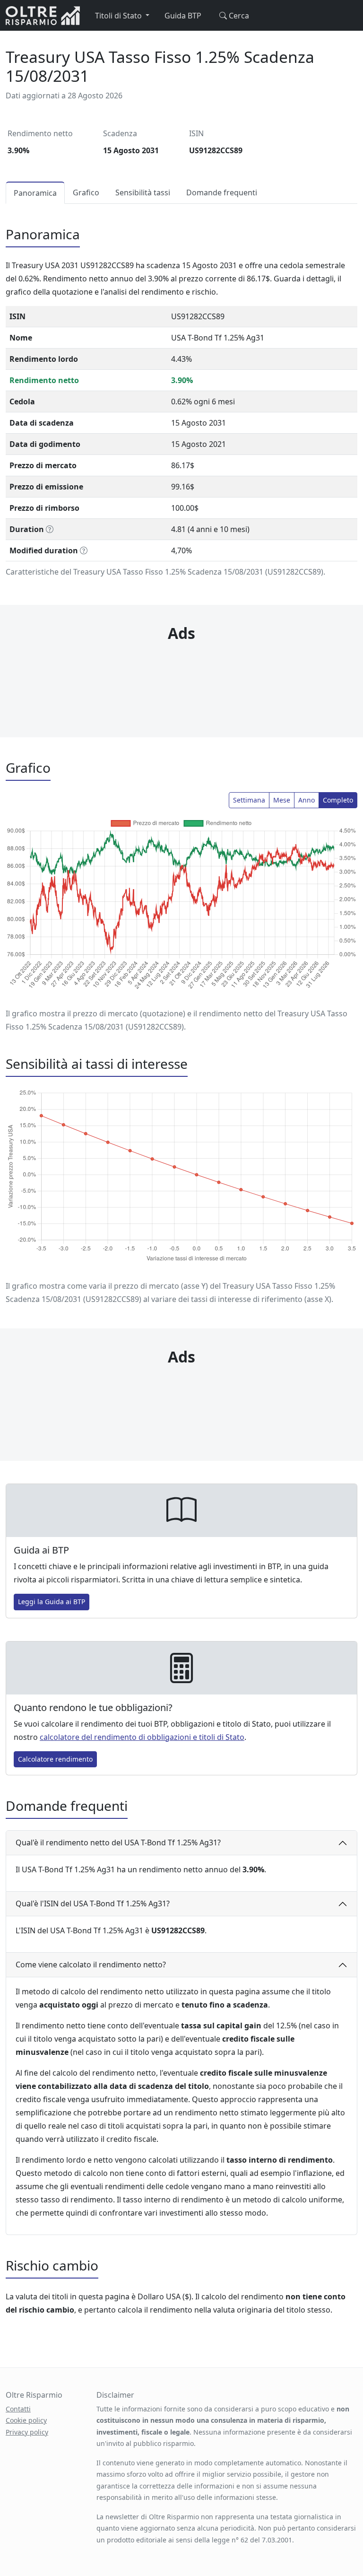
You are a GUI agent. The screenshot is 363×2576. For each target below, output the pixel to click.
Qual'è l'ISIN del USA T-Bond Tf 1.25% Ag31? (93, 1904)
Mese (282, 800)
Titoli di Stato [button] (119, 16)
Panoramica (35, 193)
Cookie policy (26, 2420)
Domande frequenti (222, 192)
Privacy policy (27, 2432)
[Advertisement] (181, 671)
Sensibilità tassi (143, 192)
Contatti (18, 2409)
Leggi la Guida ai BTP (52, 1602)
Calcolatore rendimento (55, 1759)
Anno (307, 800)
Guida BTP (183, 16)
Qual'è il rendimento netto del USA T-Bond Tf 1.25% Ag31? (118, 1842)
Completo (338, 800)
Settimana (249, 800)
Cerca (238, 16)
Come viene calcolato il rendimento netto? (91, 1965)
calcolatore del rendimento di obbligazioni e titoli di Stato (142, 1737)
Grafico (86, 192)
